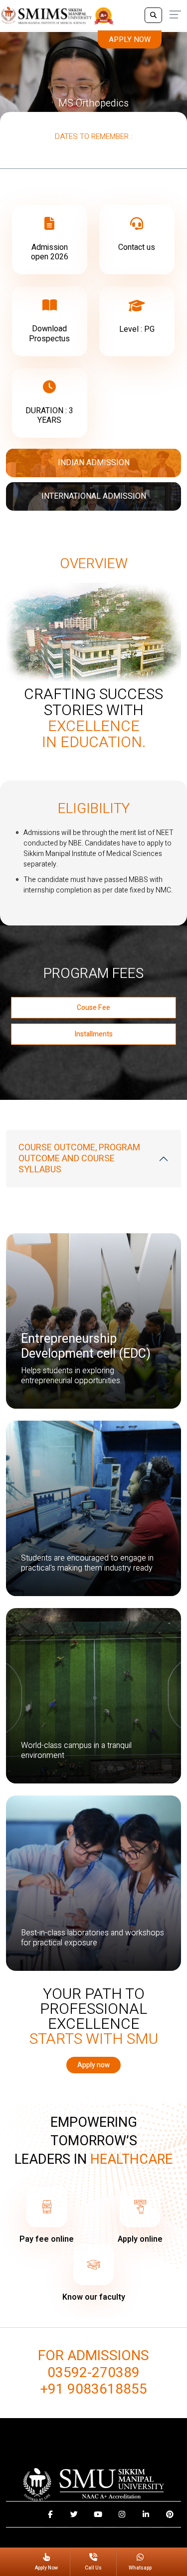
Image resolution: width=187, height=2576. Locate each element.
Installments (93, 1034)
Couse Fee (93, 1008)
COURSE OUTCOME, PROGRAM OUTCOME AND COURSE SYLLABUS (79, 1158)
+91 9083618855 (94, 2390)
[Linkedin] (146, 2514)
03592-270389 (93, 2373)
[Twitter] (74, 2514)
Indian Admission (94, 463)
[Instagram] (122, 2514)
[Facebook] (50, 2514)
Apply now (130, 39)
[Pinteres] (170, 2514)
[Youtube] (98, 2514)
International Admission (94, 496)
